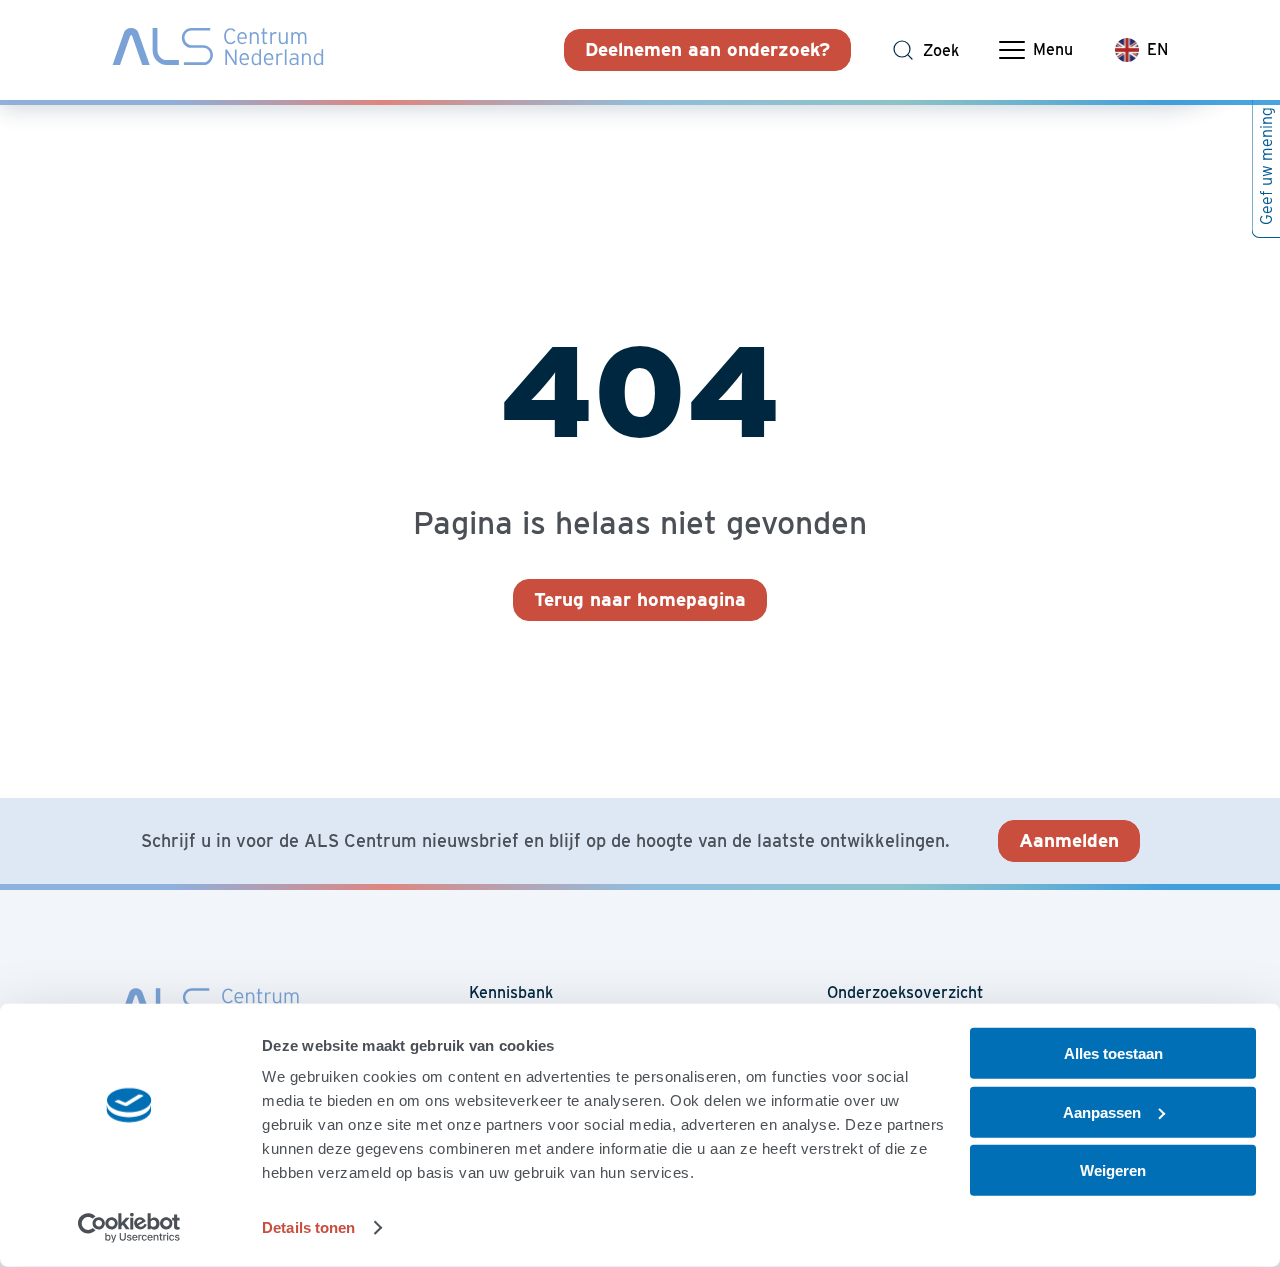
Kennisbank (511, 992)
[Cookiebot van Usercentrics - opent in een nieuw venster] (129, 1228)
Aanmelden (1069, 840)
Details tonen (308, 1227)
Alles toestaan (1113, 1053)
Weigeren (1113, 1170)
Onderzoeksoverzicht (905, 992)
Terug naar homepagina (640, 599)
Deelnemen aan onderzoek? (707, 49)
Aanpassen (1102, 1111)
